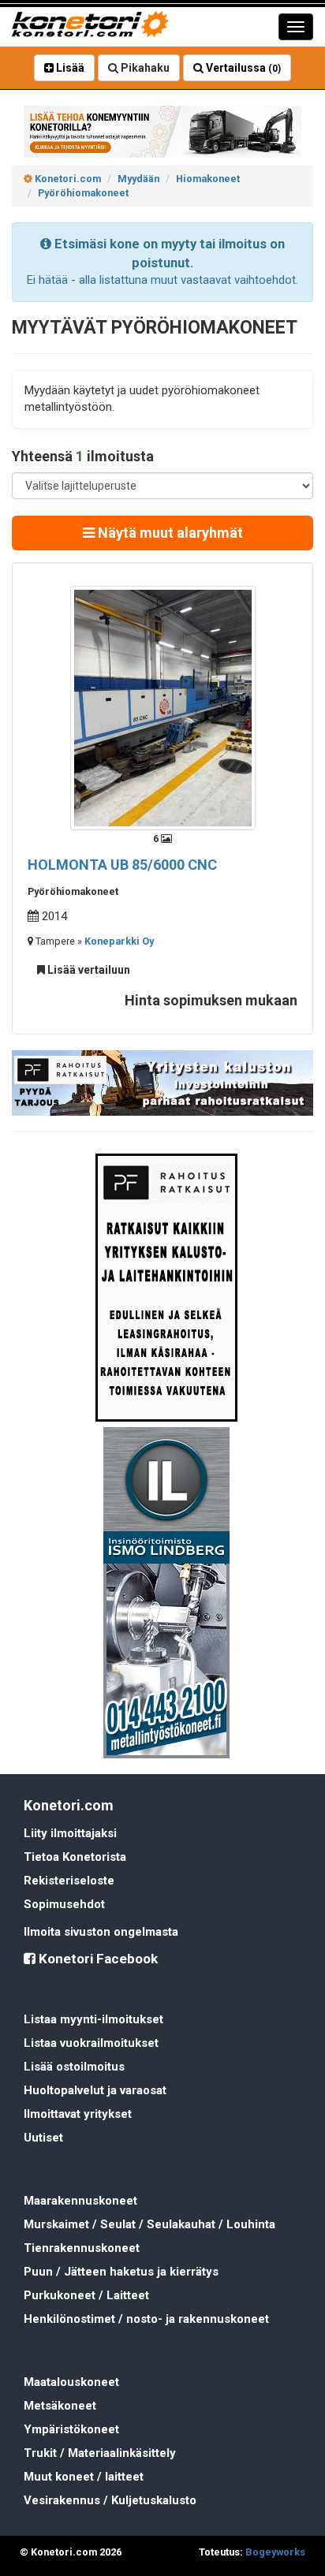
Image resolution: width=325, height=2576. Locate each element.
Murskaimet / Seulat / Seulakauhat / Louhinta (149, 2224)
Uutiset (43, 2138)
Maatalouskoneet (71, 2382)
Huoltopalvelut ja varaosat (95, 2090)
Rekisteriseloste (69, 1881)
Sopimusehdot (64, 1904)
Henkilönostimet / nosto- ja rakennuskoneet (146, 2319)
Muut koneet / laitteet (84, 2477)
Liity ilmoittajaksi (70, 1833)
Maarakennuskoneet (80, 2201)
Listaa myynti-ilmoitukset (93, 2019)
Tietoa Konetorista (75, 1857)
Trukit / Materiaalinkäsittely (100, 2453)
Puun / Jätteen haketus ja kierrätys (121, 2272)
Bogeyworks (275, 2552)
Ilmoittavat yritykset (78, 2114)
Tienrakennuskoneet (82, 2248)
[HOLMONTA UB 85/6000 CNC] (163, 707)
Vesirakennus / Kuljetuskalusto (110, 2500)
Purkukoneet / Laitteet (86, 2295)
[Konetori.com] (162, 132)
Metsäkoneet (60, 2406)
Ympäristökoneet (71, 2429)
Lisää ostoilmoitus (74, 2067)
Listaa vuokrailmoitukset (91, 2043)
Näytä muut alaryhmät (169, 533)
